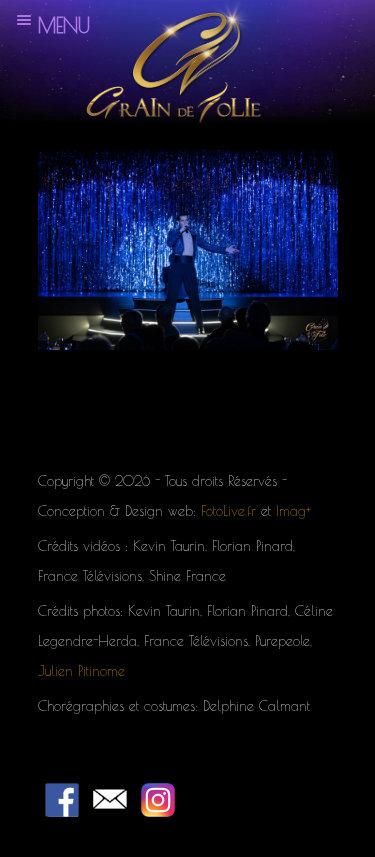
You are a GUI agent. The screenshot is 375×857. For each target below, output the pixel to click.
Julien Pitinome (81, 671)
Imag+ (293, 511)
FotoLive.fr (228, 511)
